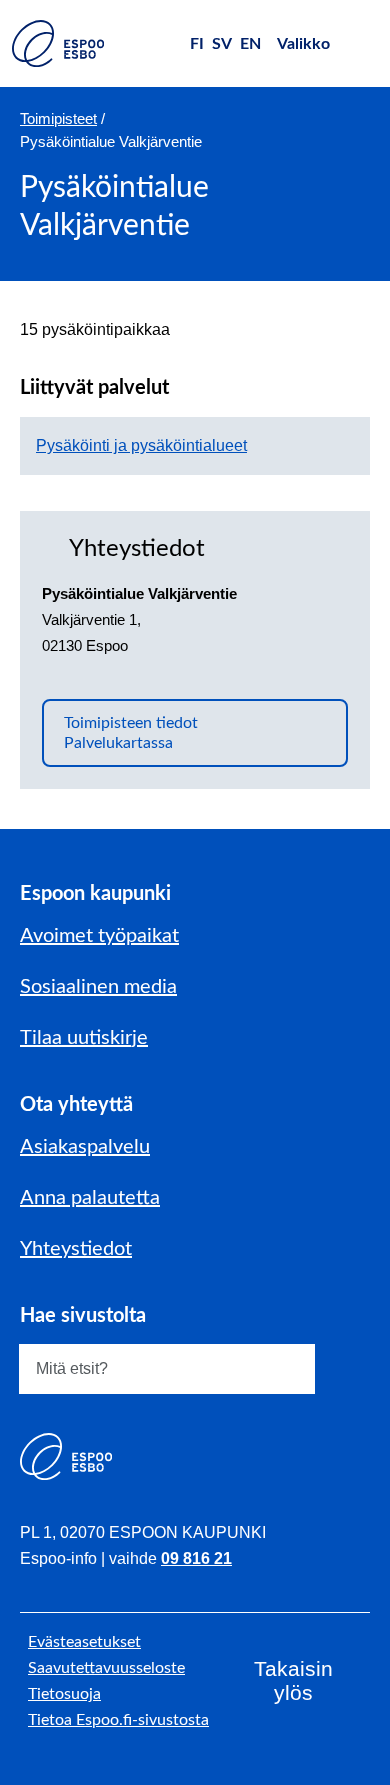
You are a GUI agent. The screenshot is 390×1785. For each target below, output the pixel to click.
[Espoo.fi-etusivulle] (58, 43)
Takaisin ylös (293, 1680)
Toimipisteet (58, 118)
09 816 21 (196, 1558)
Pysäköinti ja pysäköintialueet (141, 445)
